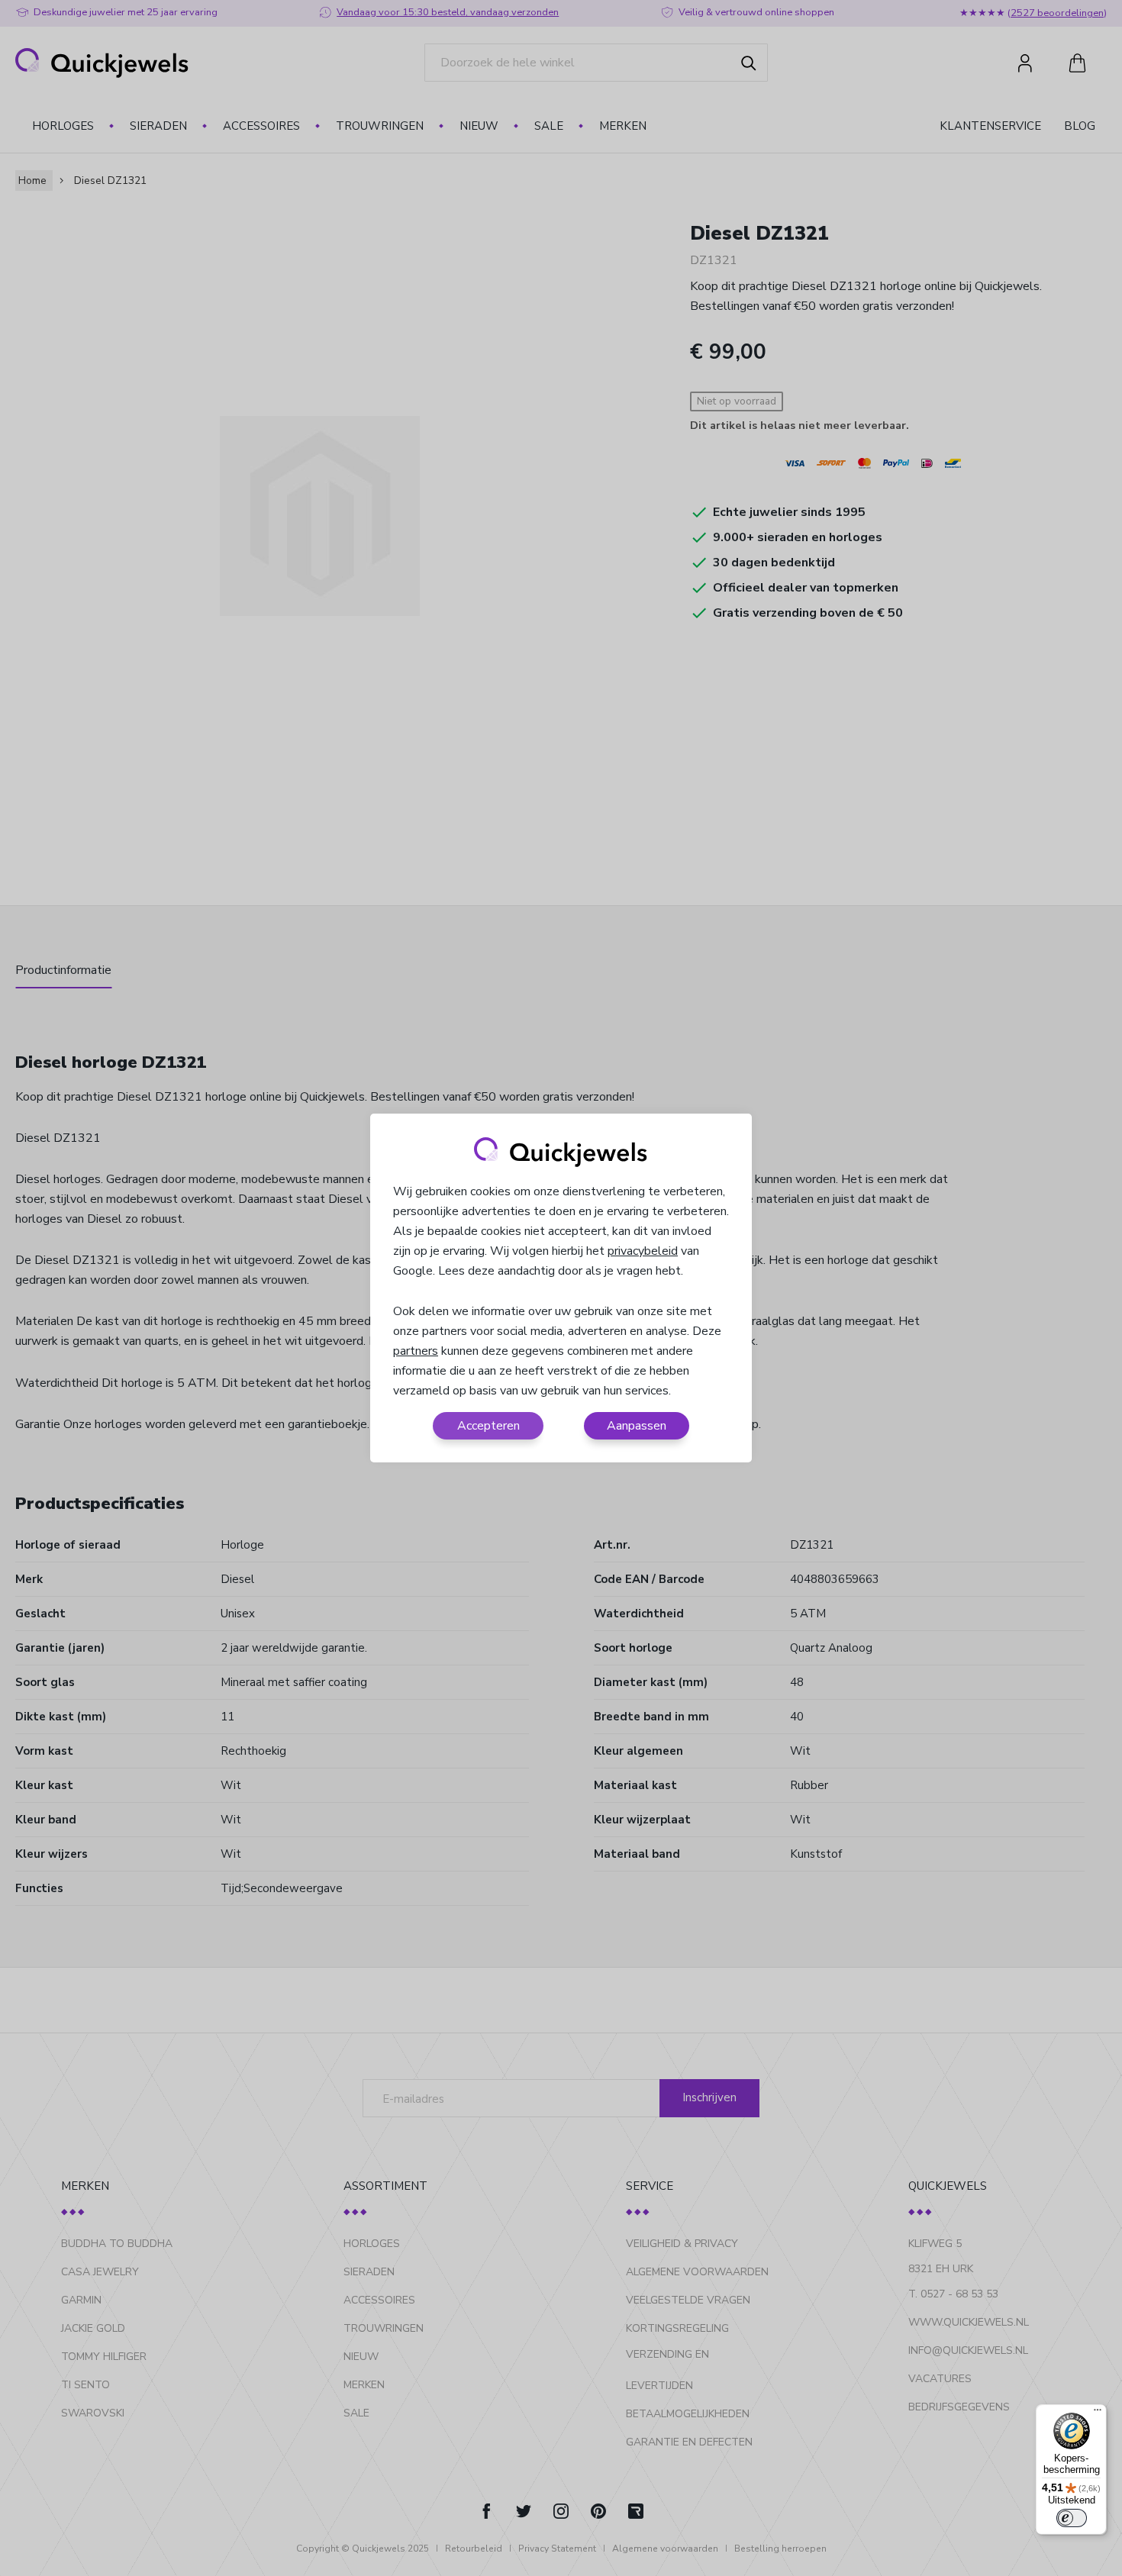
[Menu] (1098, 2413)
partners (416, 1351)
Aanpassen (637, 1426)
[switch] (1072, 2518)
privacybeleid (643, 1251)
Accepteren (488, 1426)
